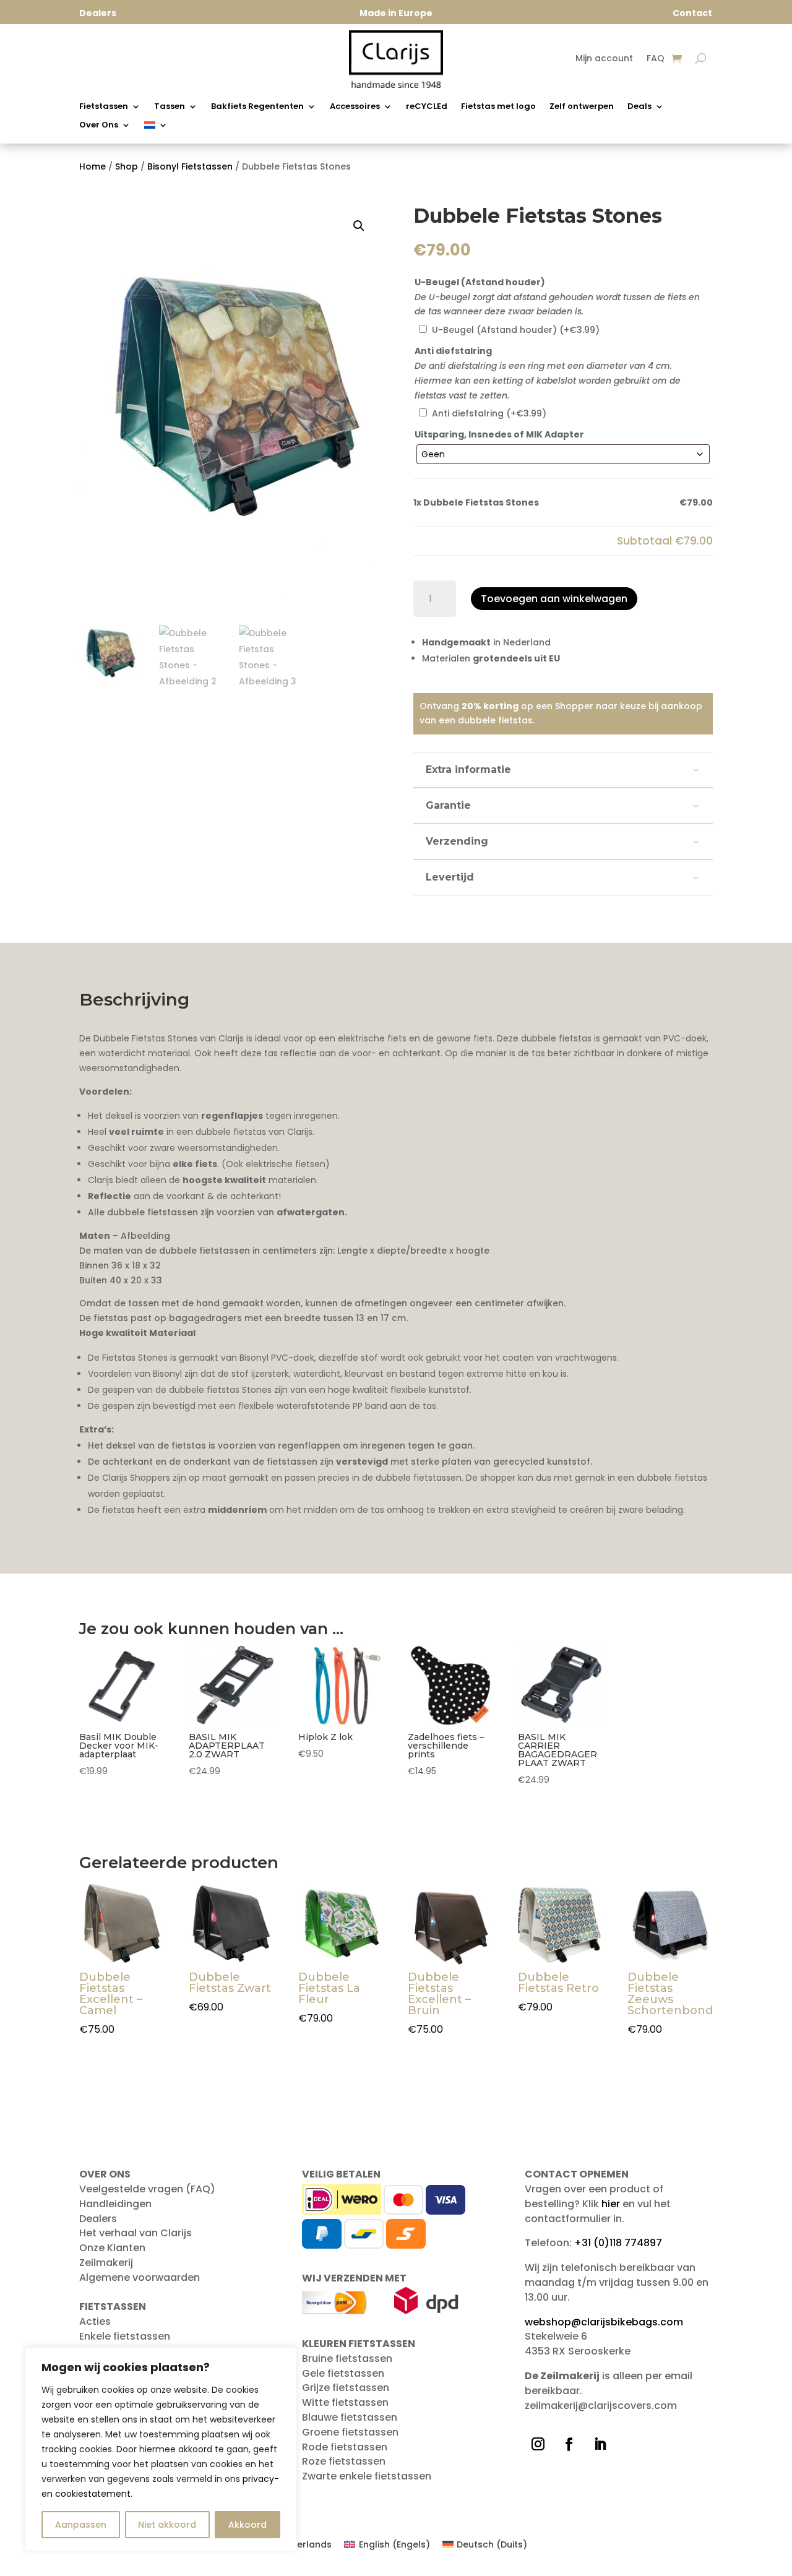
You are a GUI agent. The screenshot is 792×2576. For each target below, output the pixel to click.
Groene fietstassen (350, 2432)
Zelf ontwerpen (582, 107)
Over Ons (99, 126)
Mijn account (604, 59)
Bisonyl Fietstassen (190, 166)
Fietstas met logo (498, 107)
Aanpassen (81, 2525)
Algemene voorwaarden (140, 2277)
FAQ (656, 59)
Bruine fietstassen (347, 2358)
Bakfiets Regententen (257, 107)
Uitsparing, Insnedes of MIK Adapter (499, 434)
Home (93, 166)
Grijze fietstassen (346, 2388)
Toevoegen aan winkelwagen (554, 599)
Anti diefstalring (453, 351)
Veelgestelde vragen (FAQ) (147, 2189)
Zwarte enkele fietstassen (367, 2476)
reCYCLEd (427, 107)
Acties (95, 2321)
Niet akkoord (167, 2525)
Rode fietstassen (345, 2447)
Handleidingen (115, 2204)
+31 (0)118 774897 (618, 2243)
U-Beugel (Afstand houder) (480, 282)
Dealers (98, 2219)
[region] (161, 2449)
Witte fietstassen (345, 2402)
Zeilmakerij (106, 2263)
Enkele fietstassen (125, 2336)
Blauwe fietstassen (350, 2417)
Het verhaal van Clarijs (136, 2233)
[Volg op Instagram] (538, 2444)
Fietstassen (104, 107)
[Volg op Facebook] (569, 2444)
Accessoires (355, 107)
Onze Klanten (112, 2248)
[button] (359, 226)
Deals (639, 107)
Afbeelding (145, 1236)
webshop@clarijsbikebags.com (604, 2322)
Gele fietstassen (343, 2373)
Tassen (170, 107)
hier (611, 2204)
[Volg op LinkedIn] (600, 2444)
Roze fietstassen (344, 2461)
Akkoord (247, 2525)
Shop (127, 166)
